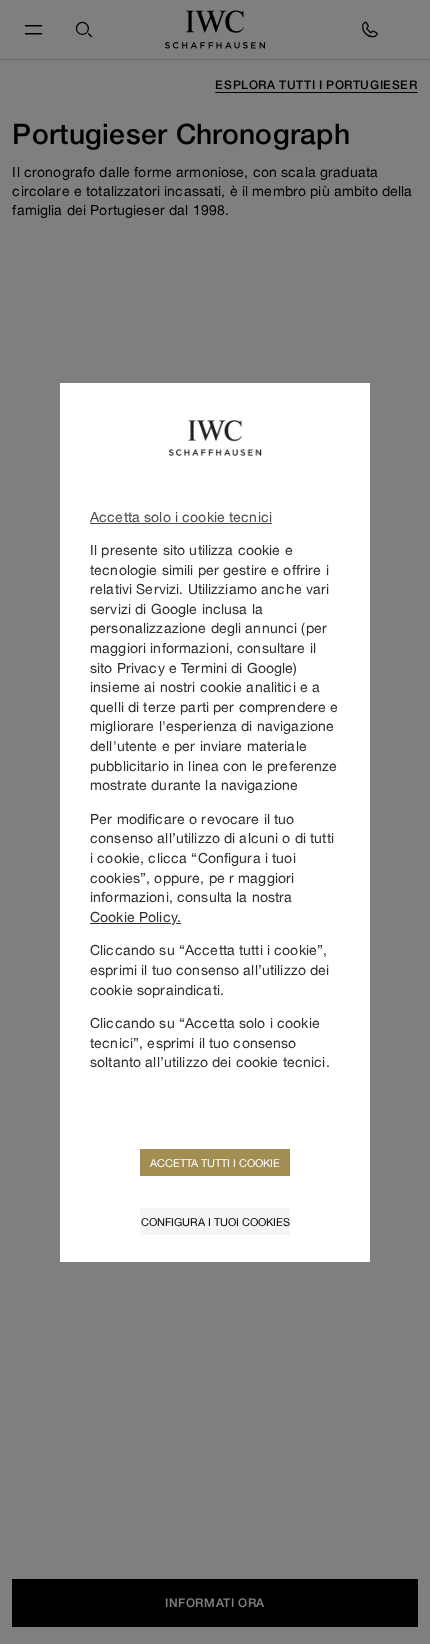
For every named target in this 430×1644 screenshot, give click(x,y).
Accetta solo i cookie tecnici (181, 516)
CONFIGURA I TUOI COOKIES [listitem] (215, 1221)
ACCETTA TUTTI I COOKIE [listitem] (215, 1162)
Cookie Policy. (135, 916)
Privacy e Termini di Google (205, 667)
